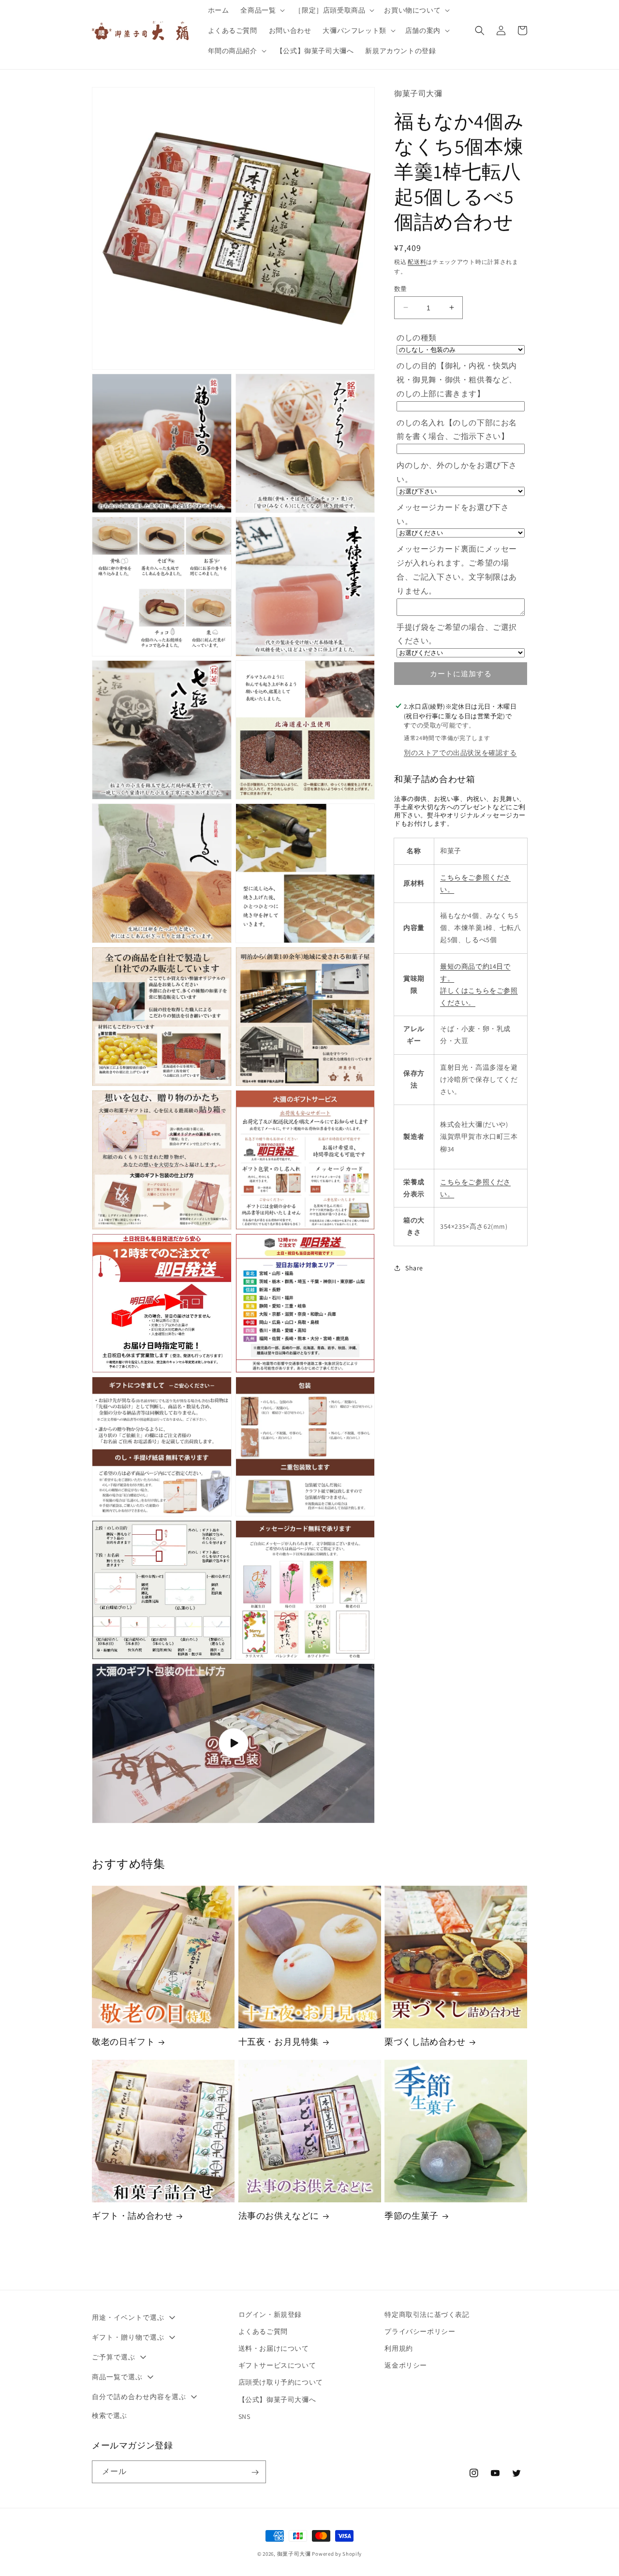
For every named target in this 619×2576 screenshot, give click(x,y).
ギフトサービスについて (277, 2365)
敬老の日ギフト (123, 2042)
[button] (262, 10)
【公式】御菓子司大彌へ (277, 2400)
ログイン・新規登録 (270, 2314)
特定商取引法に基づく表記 (427, 2314)
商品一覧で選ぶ (117, 2377)
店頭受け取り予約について (281, 2383)
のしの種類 (417, 338)
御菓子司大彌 (294, 2554)
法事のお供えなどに (279, 2216)
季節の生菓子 (412, 2216)
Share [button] (414, 1267)
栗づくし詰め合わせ (425, 2042)
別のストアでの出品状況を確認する (460, 752)
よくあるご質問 (263, 2331)
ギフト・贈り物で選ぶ (128, 2337)
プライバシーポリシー (420, 2331)
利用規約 (398, 2348)
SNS (244, 2416)
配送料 (417, 261)
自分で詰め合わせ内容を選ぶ (139, 2397)
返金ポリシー (406, 2365)
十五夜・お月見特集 (279, 2042)
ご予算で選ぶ (114, 2357)
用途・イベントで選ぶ (128, 2317)
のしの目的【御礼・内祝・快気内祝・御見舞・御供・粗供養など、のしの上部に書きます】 (457, 379)
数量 (401, 288)
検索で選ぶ (110, 2416)
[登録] (255, 2472)
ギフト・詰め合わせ (132, 2216)
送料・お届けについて (274, 2348)
